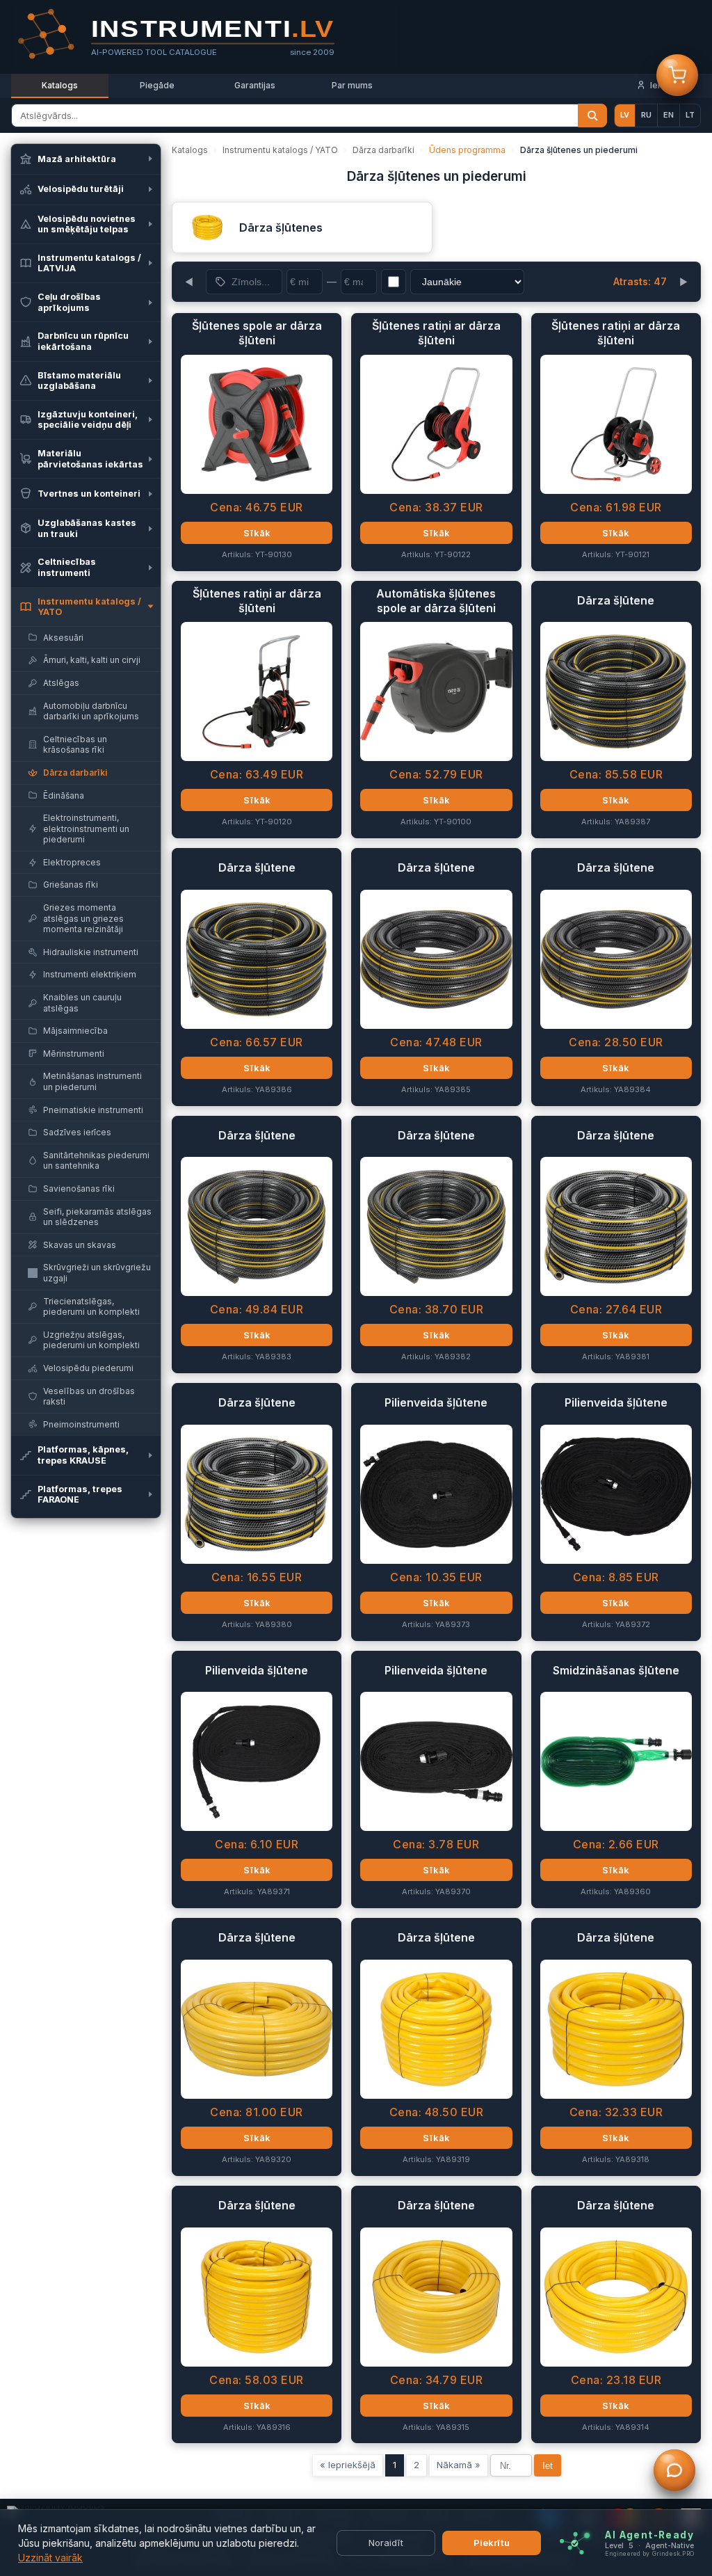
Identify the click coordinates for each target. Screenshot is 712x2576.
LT (690, 115)
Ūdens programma (467, 150)
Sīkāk (257, 533)
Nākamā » (459, 2465)
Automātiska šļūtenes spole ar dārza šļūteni (436, 601)
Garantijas (255, 85)
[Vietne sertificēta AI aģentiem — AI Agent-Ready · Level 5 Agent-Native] (575, 2543)
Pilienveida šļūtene (436, 1402)
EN (669, 115)
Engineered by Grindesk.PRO (649, 2553)
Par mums (352, 85)
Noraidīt (386, 2543)
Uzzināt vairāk (50, 2558)
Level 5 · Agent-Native (649, 2545)
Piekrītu (492, 2543)
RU (646, 115)
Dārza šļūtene (616, 600)
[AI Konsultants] (674, 2472)
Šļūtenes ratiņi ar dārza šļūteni (436, 333)
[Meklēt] (592, 115)
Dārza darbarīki (383, 150)
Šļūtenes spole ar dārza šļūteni (257, 333)
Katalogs (60, 85)
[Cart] (677, 77)
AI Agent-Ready (649, 2534)
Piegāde (157, 85)
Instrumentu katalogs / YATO (280, 150)
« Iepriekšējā (348, 2465)
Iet (548, 2466)
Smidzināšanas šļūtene (616, 1670)
